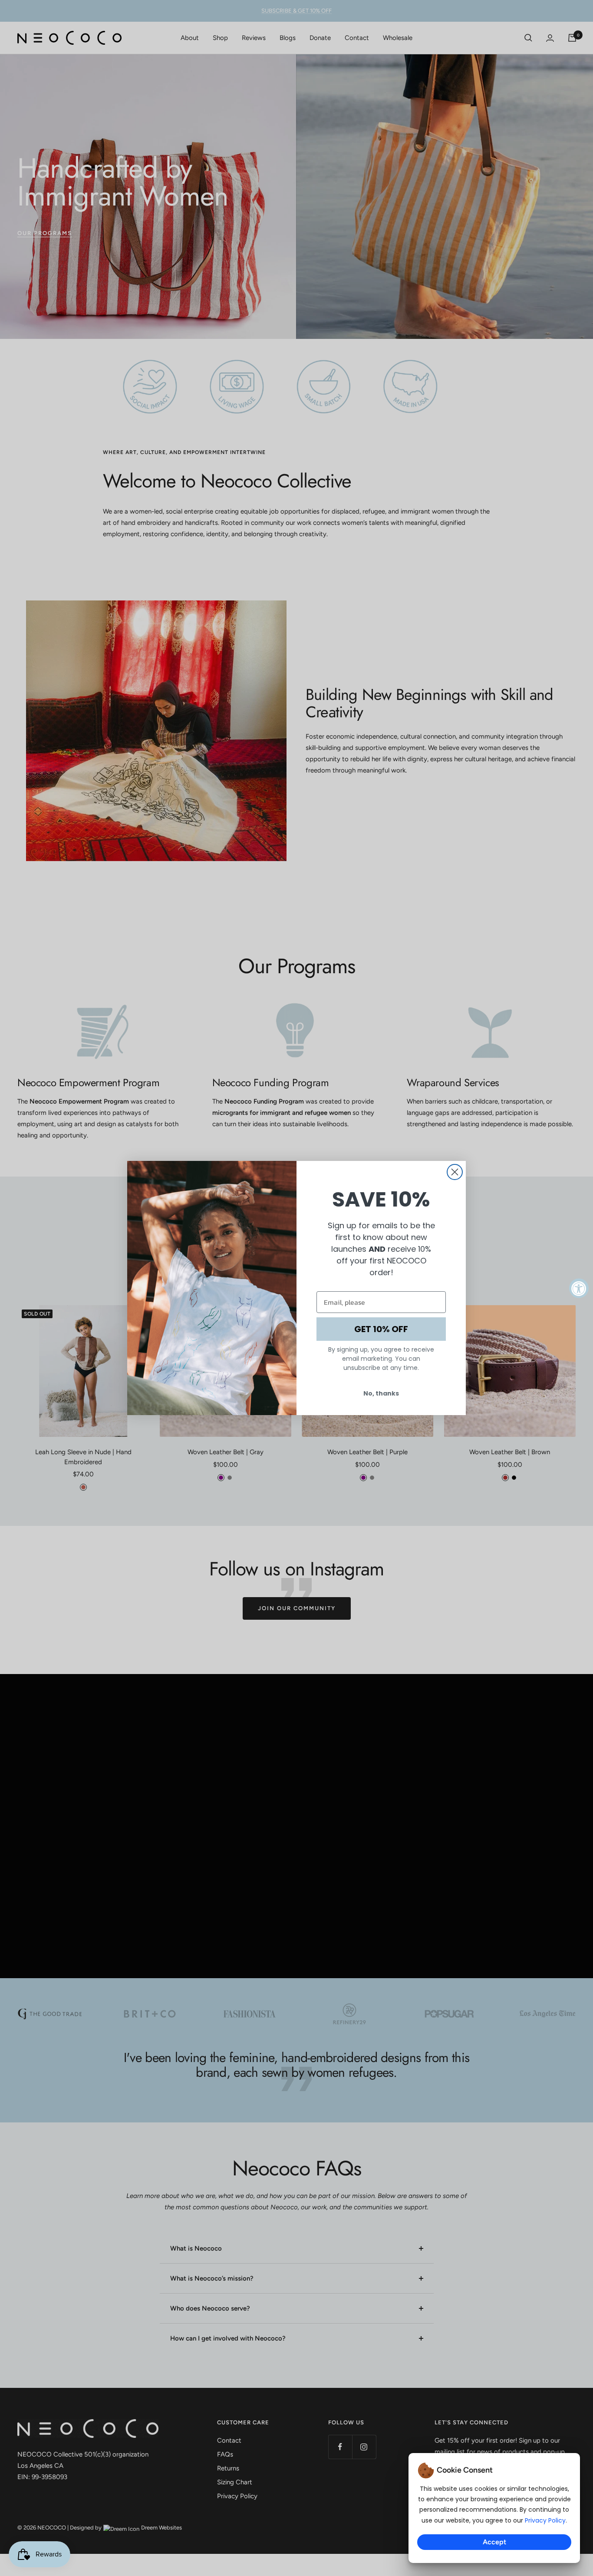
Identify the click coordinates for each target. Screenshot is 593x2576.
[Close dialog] (455, 1172)
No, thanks (381, 1393)
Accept (494, 2542)
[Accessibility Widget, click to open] (579, 1288)
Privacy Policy (545, 2520)
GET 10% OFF (381, 1329)
